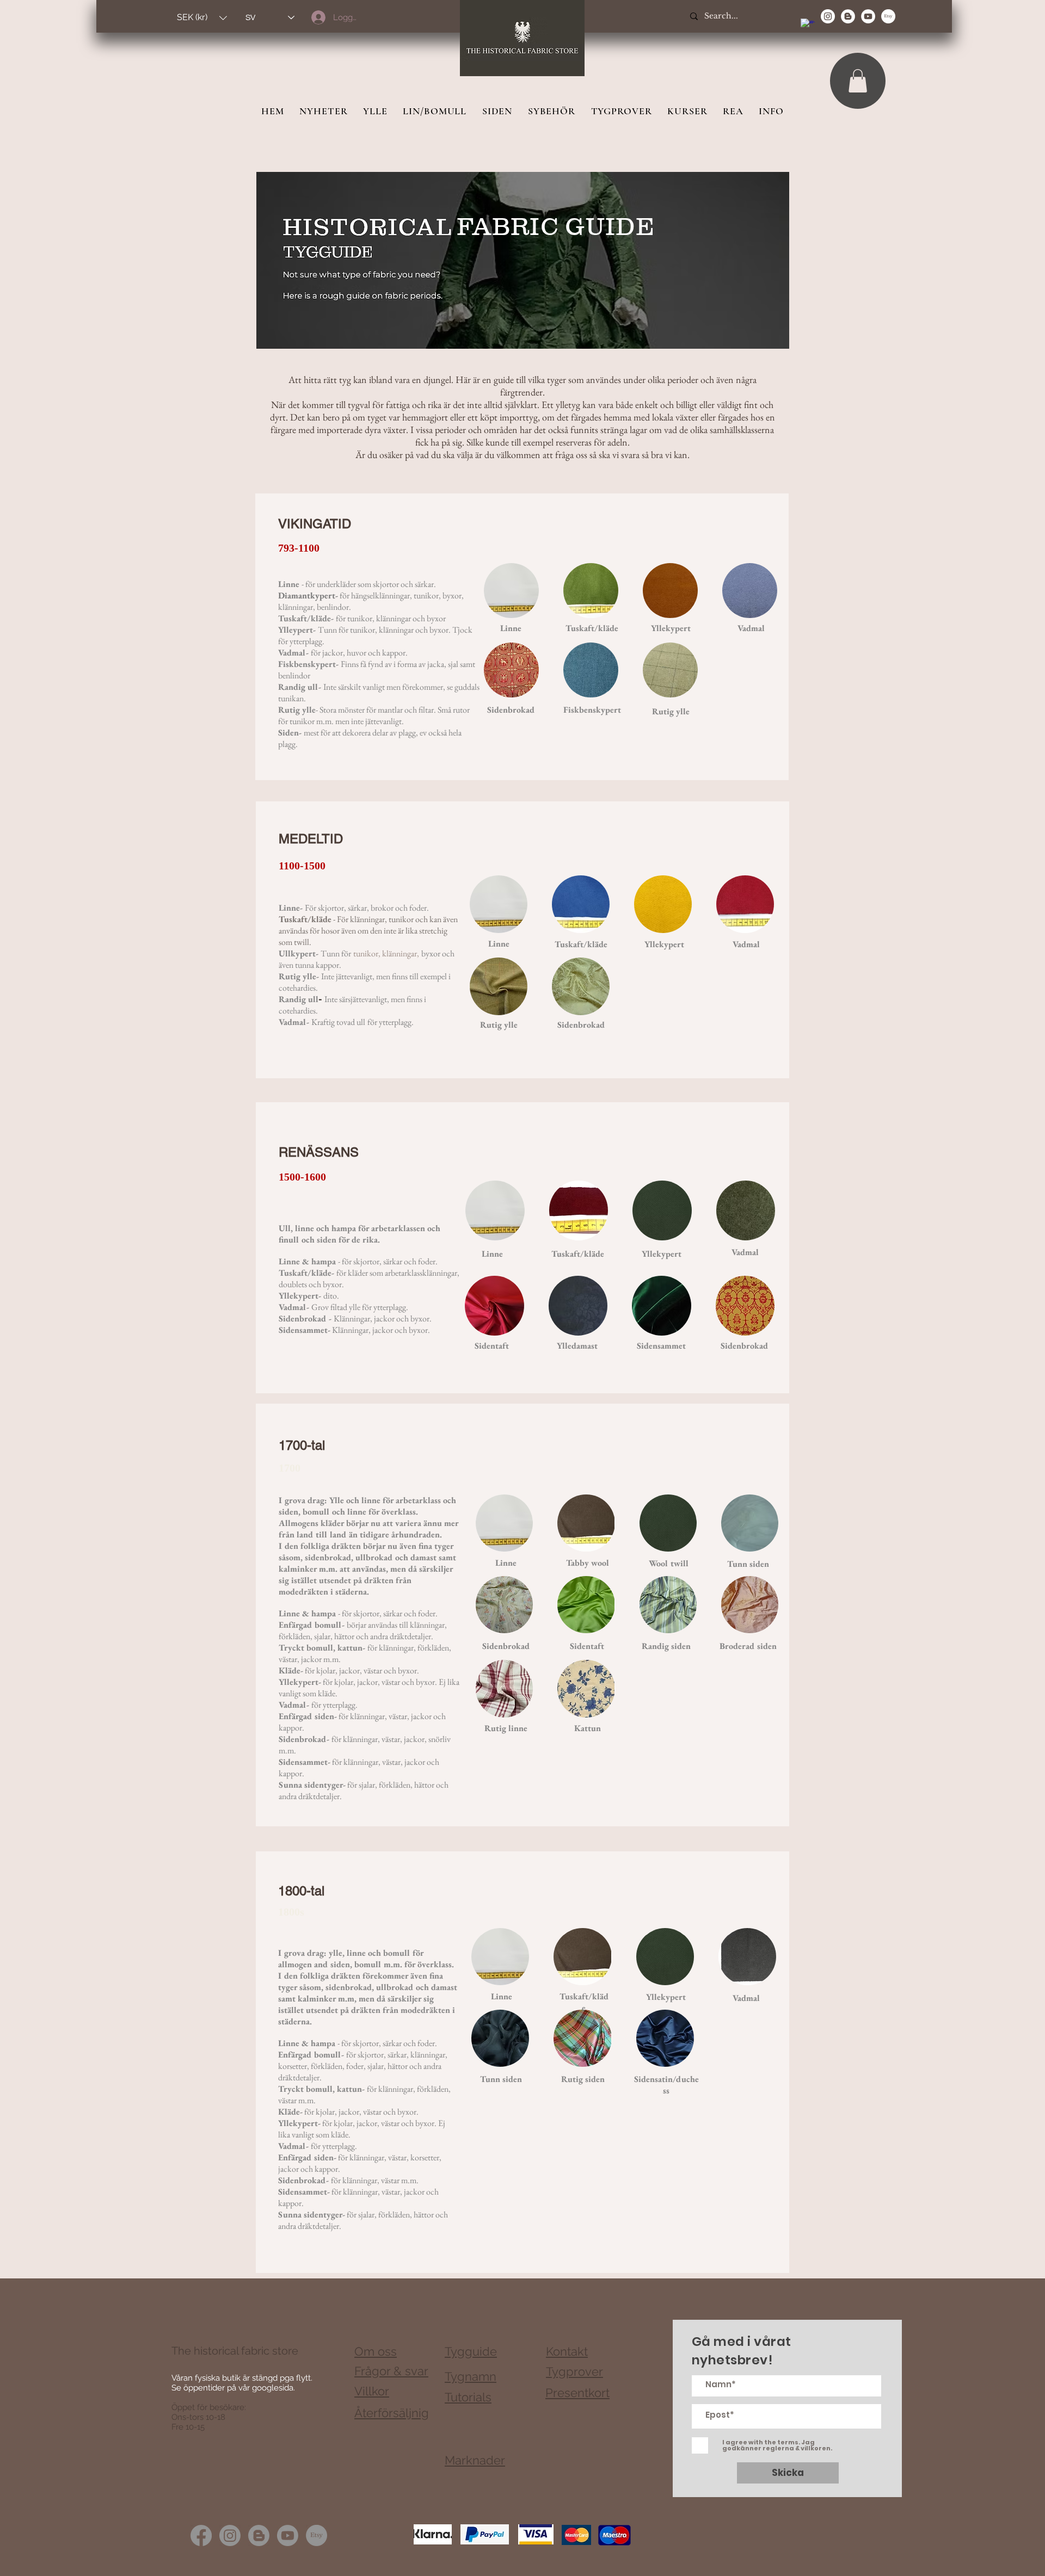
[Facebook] (201, 2535)
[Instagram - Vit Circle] (828, 16)
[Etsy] (888, 16)
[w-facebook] (808, 26)
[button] (202, 18)
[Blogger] (259, 2535)
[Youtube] (288, 2535)
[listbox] (202, 18)
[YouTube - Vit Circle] (868, 16)
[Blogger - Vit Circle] (848, 16)
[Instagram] (230, 2535)
